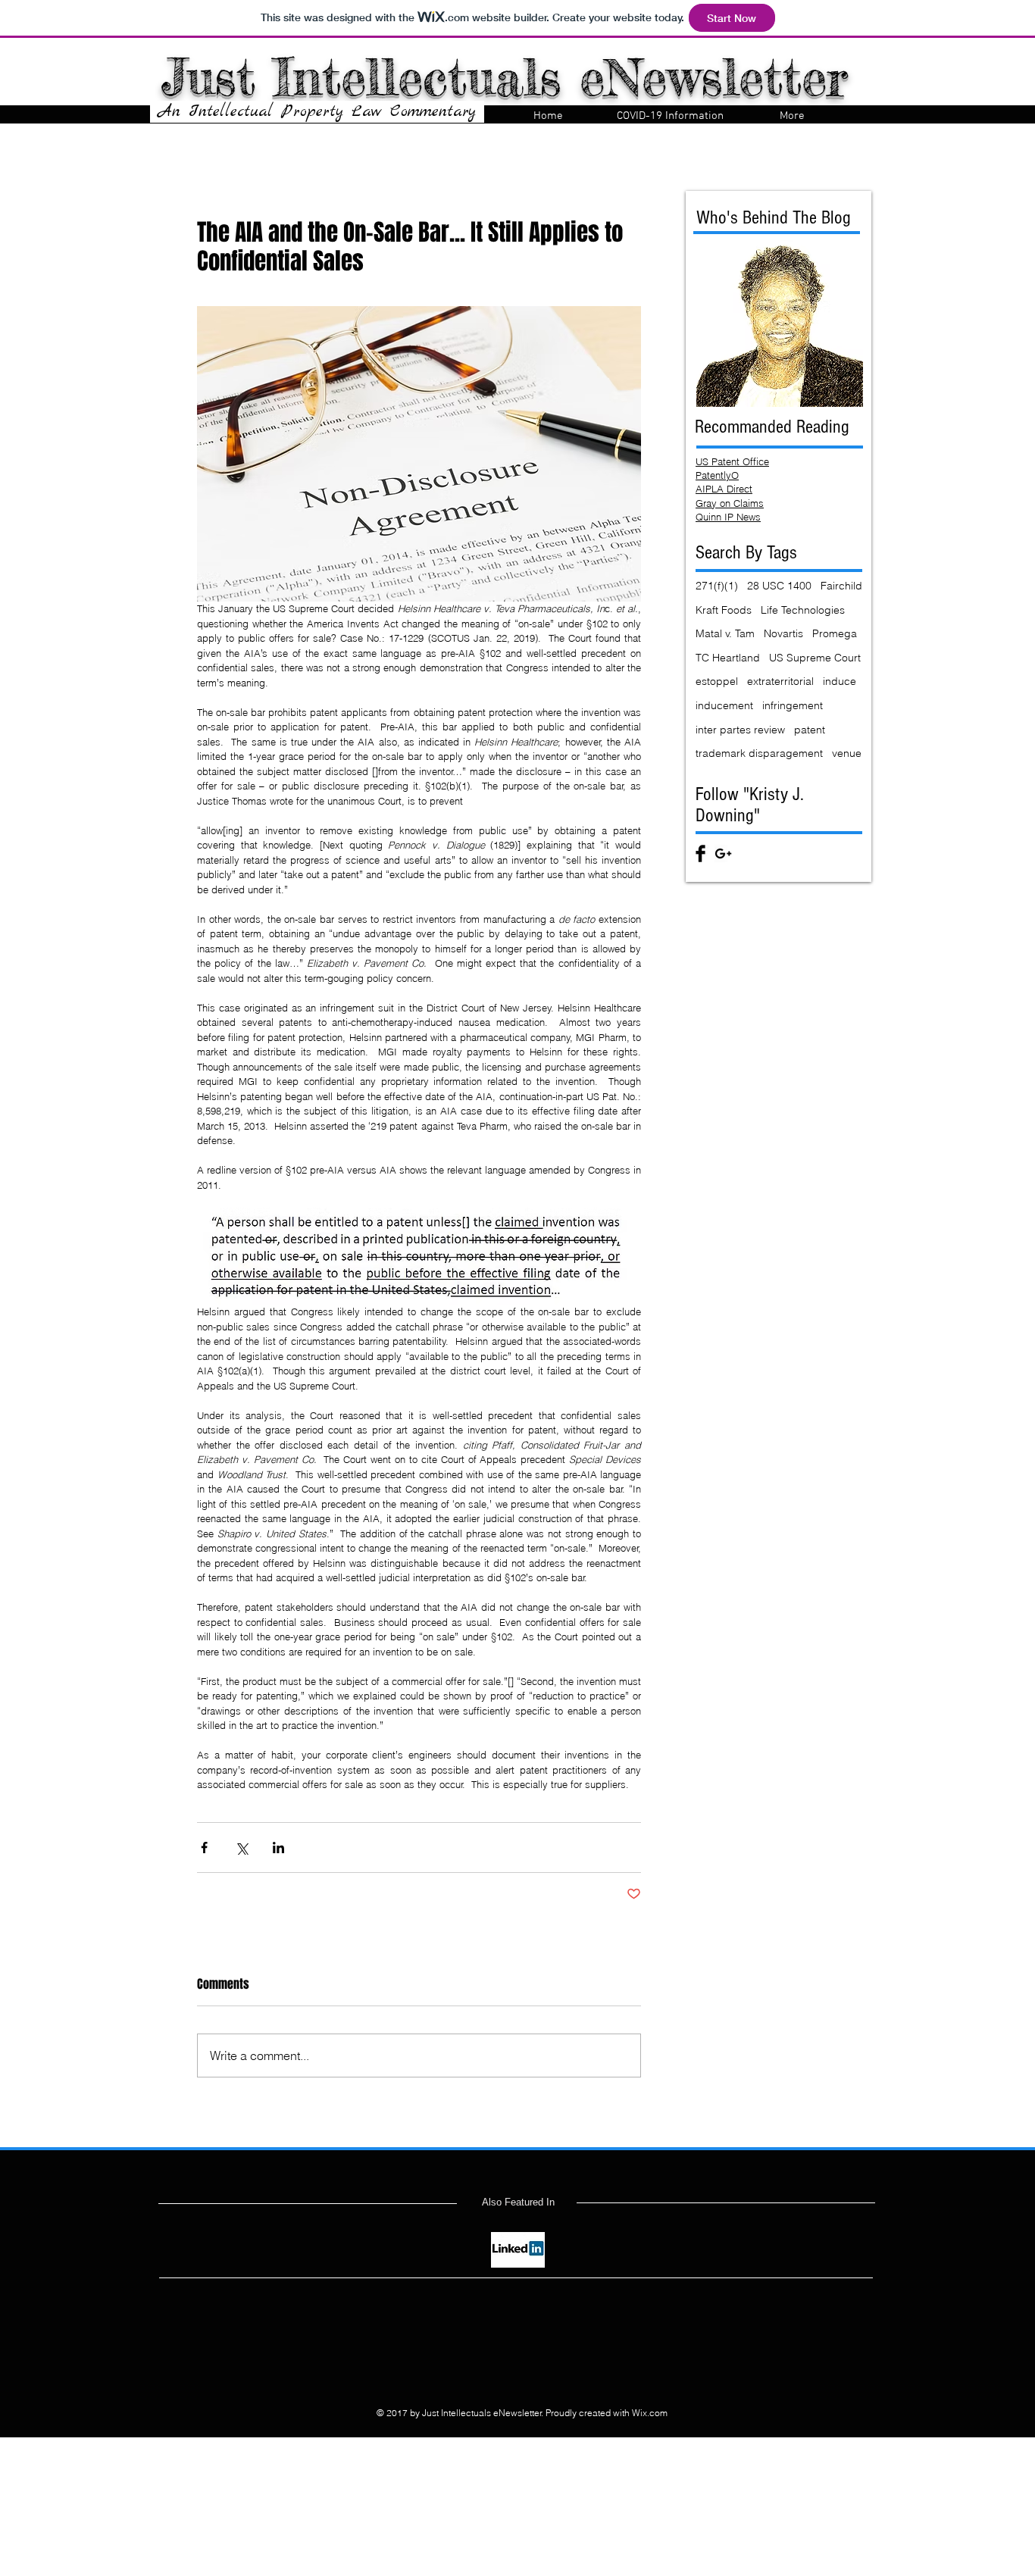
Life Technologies (803, 610)
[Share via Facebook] (204, 1848)
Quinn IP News (728, 517)
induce (840, 681)
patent (810, 730)
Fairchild (841, 586)
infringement (793, 705)
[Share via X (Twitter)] (241, 1848)
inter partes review (740, 730)
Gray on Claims (730, 503)
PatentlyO (717, 475)
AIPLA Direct (724, 489)
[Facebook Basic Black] (700, 853)
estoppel (717, 681)
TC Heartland (728, 658)
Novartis (783, 633)
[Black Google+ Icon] (723, 853)
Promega (835, 633)
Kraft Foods (724, 610)
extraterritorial (780, 681)
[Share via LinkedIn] (278, 1848)
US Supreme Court (815, 658)
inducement (724, 705)
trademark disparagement (759, 753)
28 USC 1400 (779, 586)
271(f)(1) (717, 586)
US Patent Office (732, 461)
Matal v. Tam (725, 633)
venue (847, 753)
